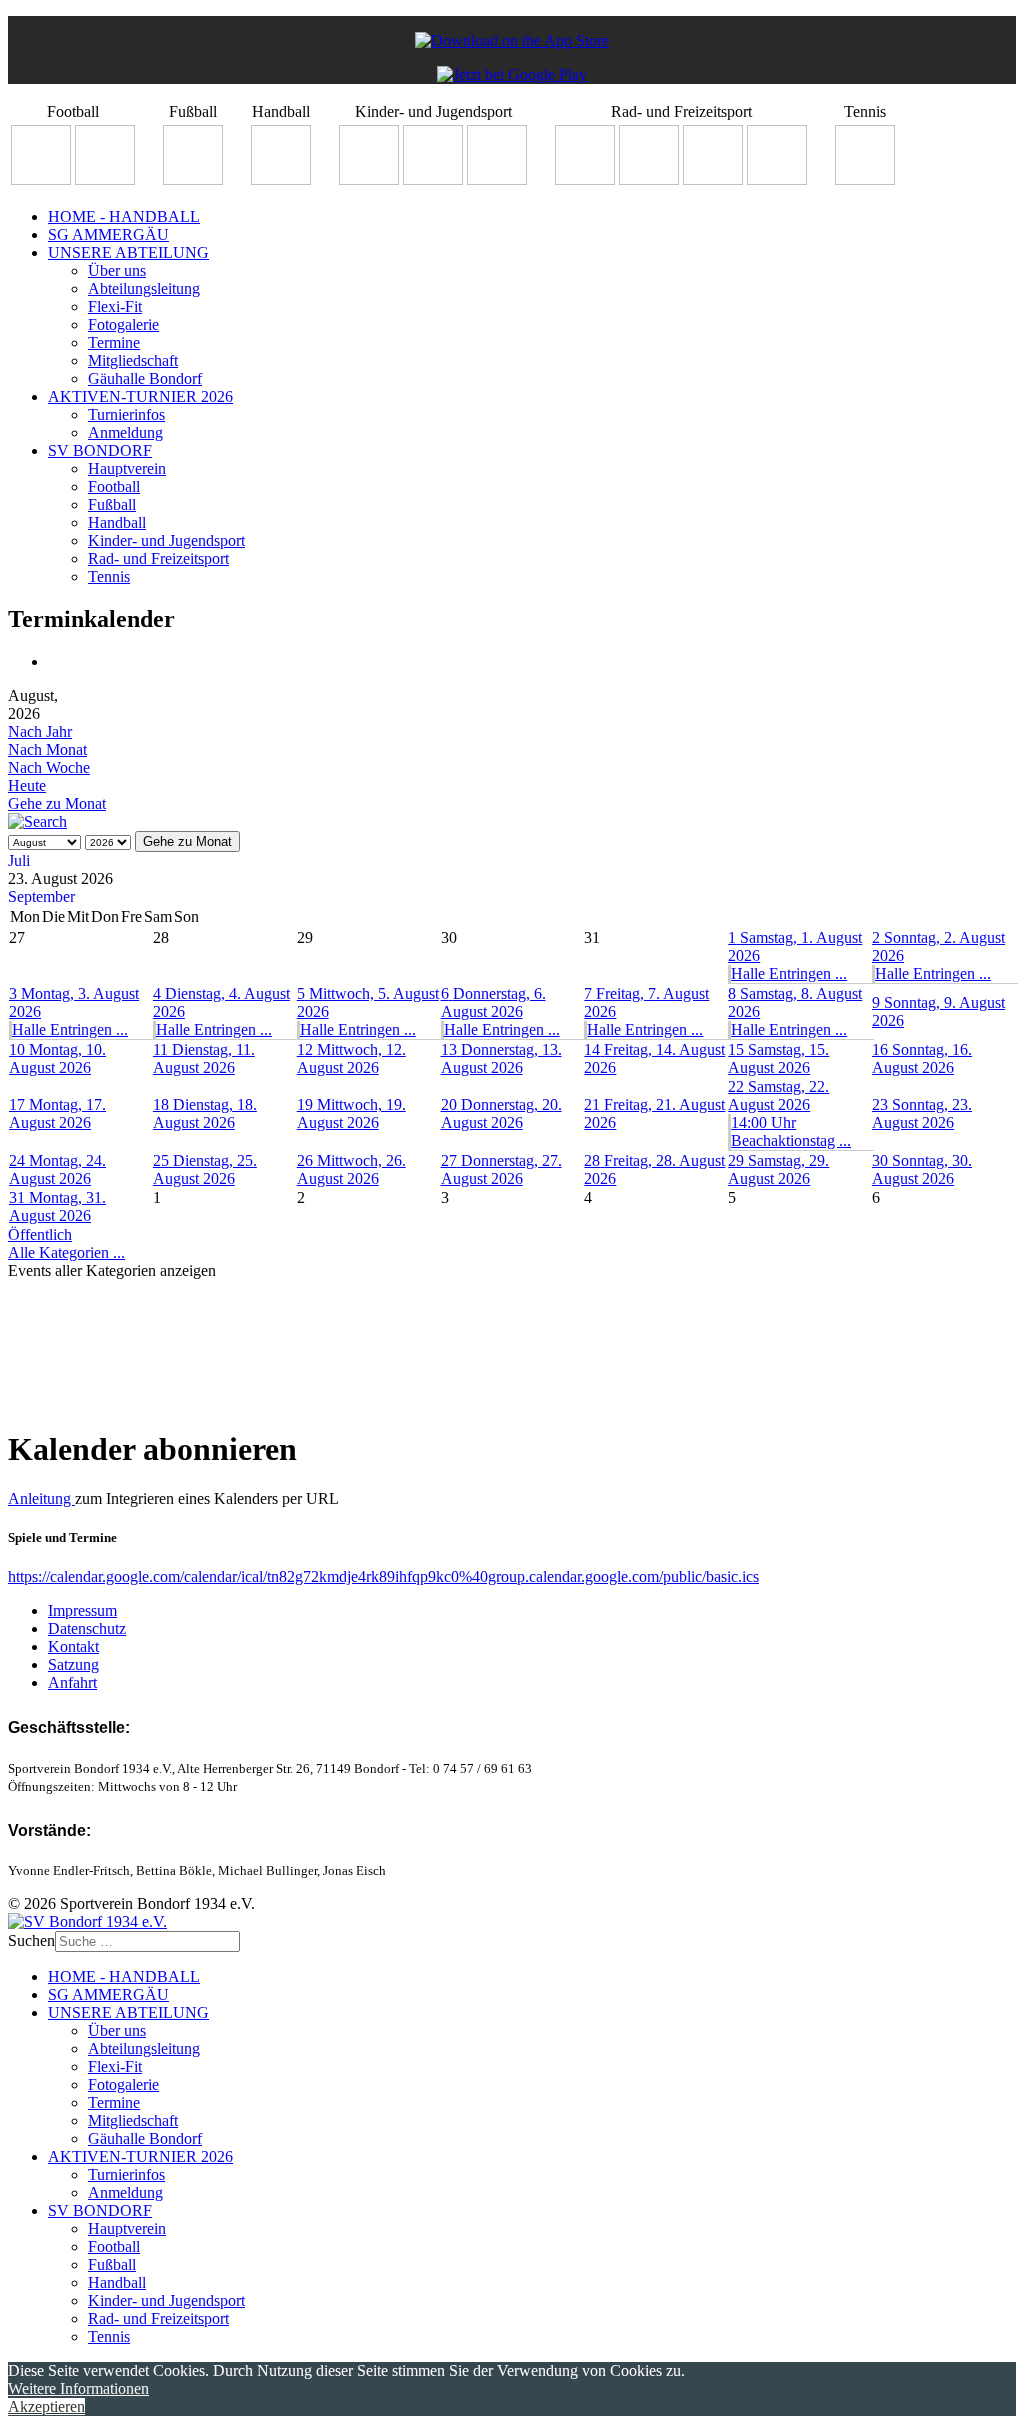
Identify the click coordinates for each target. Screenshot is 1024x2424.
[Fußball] (193, 179)
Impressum (82, 1610)
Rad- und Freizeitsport (158, 558)
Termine (114, 342)
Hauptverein (127, 468)
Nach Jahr (40, 731)
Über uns (117, 270)
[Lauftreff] (649, 179)
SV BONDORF (100, 450)
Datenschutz (87, 1628)
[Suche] (37, 821)
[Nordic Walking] (713, 179)
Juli (19, 860)
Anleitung (41, 1498)
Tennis (109, 576)
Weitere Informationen (78, 2388)
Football (114, 486)
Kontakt (73, 1646)
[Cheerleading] (105, 179)
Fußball (112, 504)
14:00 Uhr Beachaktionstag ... (791, 1131)
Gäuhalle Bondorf (145, 378)
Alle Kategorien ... (66, 1252)
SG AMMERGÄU (108, 234)
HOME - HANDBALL (124, 216)
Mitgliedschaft (133, 360)
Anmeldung (125, 432)
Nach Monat (47, 749)
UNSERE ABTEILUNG (128, 252)
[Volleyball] (777, 179)
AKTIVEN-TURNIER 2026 (140, 396)
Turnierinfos (126, 414)
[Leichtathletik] (497, 179)
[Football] (41, 179)
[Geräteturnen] (433, 179)
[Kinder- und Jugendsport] (369, 179)
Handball (117, 522)
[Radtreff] (585, 179)
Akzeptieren (46, 2406)
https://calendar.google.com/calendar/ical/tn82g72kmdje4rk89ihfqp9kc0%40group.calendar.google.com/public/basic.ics (383, 1576)
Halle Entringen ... (789, 973)
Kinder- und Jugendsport (166, 540)
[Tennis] (865, 179)
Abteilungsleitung (144, 288)
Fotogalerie (123, 324)
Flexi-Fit (115, 306)
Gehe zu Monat (57, 803)
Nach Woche (49, 767)
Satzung (73, 1664)
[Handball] (281, 179)
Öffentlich (40, 1234)
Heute (27, 785)
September (41, 896)
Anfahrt (72, 1682)
